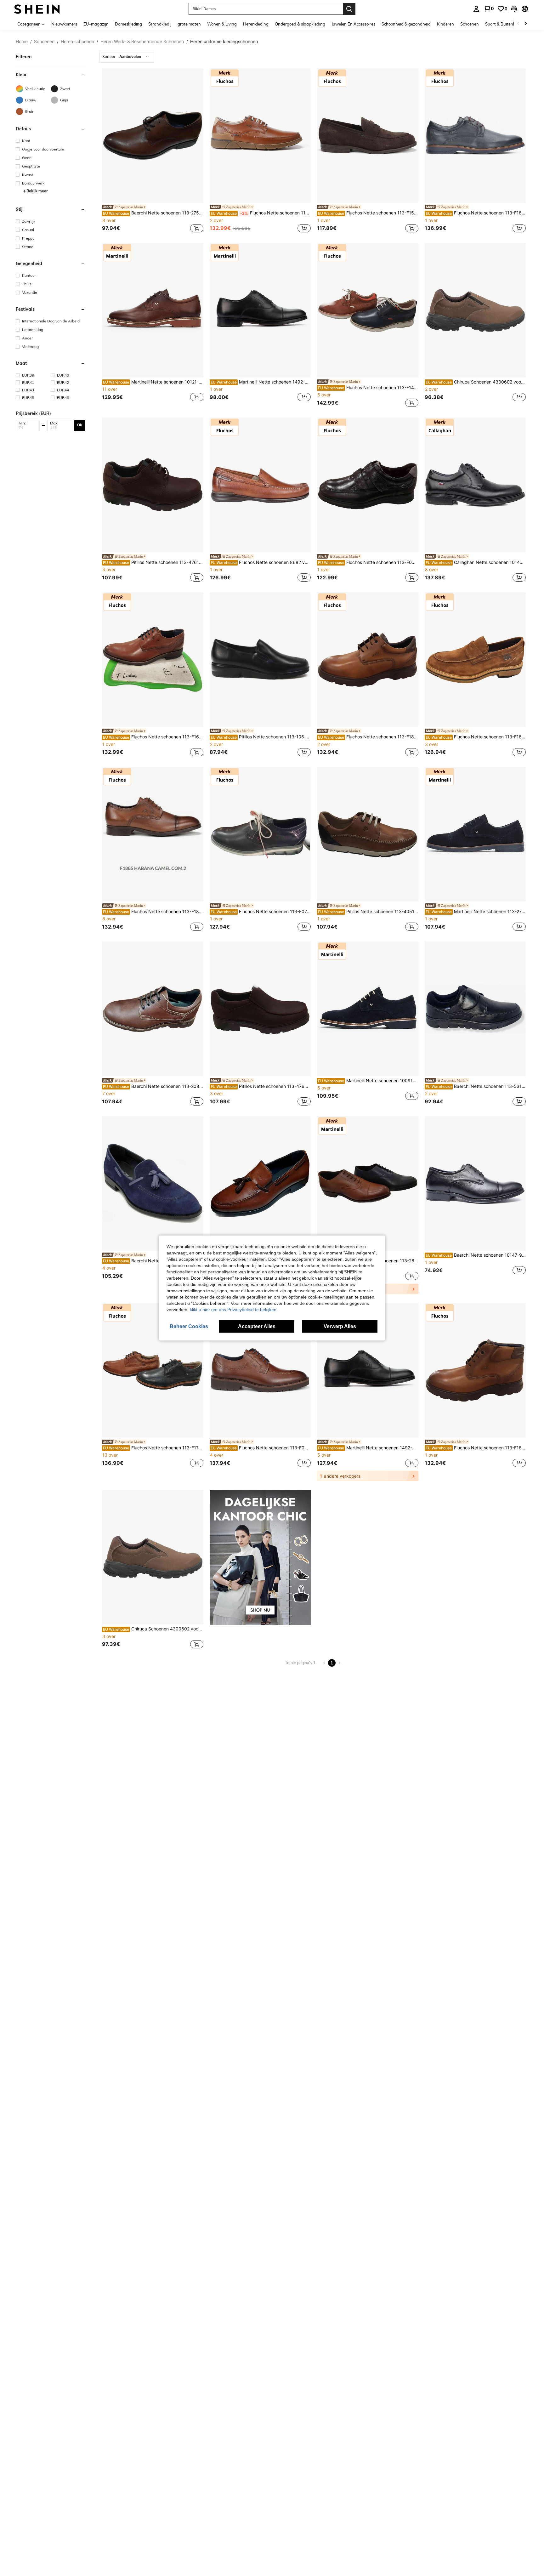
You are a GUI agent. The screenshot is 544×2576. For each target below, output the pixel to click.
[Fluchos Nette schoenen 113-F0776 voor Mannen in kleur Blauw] (260, 834)
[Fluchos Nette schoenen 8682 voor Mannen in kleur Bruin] (260, 485)
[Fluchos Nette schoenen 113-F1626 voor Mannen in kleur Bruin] (153, 660)
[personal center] (476, 9)
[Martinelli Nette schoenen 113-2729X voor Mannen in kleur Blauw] (475, 834)
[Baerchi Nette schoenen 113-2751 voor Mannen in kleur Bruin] (153, 136)
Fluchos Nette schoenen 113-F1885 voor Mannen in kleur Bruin (153, 912)
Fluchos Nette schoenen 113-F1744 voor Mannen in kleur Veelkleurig (153, 1448)
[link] (489, 9)
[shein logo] (37, 9)
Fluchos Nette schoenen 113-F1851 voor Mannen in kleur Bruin (476, 1448)
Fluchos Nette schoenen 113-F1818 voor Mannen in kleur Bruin (476, 737)
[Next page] (339, 1663)
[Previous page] (324, 1663)
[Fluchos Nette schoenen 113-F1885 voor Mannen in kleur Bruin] (153, 834)
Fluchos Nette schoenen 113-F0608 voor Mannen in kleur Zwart (368, 562)
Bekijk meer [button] (37, 191)
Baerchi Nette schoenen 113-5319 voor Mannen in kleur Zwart (476, 1086)
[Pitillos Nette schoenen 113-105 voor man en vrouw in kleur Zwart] (260, 660)
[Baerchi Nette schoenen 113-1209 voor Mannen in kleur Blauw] (153, 1183)
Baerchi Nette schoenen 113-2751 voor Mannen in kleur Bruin (153, 213)
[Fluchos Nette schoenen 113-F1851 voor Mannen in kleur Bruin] (475, 1370)
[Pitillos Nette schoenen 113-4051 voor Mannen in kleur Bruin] (368, 834)
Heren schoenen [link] (77, 42)
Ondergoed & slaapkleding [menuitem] (300, 24)
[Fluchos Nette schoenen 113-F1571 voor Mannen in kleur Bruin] (368, 136)
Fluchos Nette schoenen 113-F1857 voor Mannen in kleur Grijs (476, 213)
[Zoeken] (349, 9)
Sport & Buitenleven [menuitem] (504, 24)
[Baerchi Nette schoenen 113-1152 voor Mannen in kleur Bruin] (260, 1183)
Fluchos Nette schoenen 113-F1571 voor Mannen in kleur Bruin (368, 213)
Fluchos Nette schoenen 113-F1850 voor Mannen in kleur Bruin (368, 737)
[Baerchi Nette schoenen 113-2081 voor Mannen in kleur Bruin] (153, 1009)
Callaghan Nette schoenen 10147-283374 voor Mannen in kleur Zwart (476, 562)
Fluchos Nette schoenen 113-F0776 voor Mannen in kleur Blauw (261, 912)
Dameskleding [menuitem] (128, 24)
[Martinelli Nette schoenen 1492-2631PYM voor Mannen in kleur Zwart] (260, 310)
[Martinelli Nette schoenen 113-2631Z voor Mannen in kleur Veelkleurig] (368, 1183)
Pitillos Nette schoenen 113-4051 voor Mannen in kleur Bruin (368, 912)
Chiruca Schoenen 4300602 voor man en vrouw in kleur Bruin (476, 382)
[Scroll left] (518, 24)
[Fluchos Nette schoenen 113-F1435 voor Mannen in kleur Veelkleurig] (368, 310)
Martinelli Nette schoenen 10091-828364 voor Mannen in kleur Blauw (368, 1081)
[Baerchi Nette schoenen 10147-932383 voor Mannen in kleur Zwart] (475, 1183)
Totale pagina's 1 (300, 1663)
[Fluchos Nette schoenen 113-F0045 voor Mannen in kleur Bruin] (260, 1370)
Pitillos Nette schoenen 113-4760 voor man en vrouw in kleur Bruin (261, 1086)
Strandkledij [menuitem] (160, 24)
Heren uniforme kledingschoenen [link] (224, 42)
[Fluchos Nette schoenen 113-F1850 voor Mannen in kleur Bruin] (368, 660)
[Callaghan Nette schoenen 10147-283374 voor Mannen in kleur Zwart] (475, 485)
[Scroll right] (526, 24)
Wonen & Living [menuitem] (222, 24)
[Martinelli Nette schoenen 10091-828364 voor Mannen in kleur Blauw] (368, 1009)
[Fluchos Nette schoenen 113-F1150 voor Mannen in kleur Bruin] (260, 136)
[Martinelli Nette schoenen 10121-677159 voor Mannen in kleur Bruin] (153, 310)
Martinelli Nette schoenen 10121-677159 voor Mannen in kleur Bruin (153, 382)
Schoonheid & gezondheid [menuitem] (406, 24)
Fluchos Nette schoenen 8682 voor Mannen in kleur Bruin (261, 562)
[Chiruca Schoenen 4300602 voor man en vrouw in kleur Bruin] (475, 310)
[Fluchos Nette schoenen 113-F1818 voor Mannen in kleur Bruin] (475, 660)
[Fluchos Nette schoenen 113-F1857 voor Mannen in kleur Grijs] (475, 136)
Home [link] (22, 42)
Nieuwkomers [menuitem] (64, 24)
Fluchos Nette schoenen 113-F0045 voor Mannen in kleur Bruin (261, 1448)
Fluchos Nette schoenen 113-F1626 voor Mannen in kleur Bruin (153, 737)
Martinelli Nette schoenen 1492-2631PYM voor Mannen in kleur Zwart (261, 382)
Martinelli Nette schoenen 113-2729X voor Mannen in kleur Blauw (476, 912)
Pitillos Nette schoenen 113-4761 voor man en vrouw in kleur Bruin (153, 562)
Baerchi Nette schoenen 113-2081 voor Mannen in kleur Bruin (153, 1086)
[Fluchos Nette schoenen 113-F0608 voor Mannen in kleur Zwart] (368, 485)
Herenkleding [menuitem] (256, 24)
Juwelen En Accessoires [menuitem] (353, 24)
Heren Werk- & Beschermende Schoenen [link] (142, 42)
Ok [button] (80, 425)
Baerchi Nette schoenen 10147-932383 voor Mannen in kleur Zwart (476, 1255)
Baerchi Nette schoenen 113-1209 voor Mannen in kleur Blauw (153, 1261)
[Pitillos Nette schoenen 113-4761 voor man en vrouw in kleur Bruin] (153, 485)
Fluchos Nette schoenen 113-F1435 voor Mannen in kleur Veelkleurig (368, 388)
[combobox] (127, 57)
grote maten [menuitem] (189, 24)
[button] (514, 9)
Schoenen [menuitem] (470, 24)
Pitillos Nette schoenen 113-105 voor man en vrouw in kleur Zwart (261, 737)
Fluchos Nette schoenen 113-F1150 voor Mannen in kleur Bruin (261, 213)
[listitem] (153, 151)
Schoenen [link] (44, 42)
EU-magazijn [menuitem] (96, 24)
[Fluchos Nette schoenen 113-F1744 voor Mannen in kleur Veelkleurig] (153, 1370)
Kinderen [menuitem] (445, 24)
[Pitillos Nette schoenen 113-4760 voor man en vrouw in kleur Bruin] (260, 1009)
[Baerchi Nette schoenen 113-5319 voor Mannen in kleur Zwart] (475, 1009)
